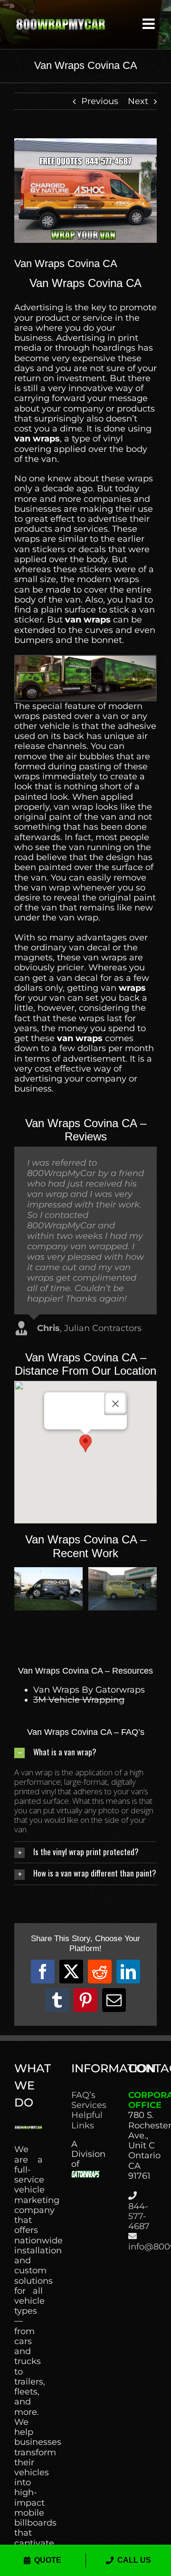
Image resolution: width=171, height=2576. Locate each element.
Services (85, 2105)
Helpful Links (85, 2120)
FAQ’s (83, 2095)
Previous (100, 101)
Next (138, 101)
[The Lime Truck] (48, 1572)
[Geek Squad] (123, 1572)
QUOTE (48, 2560)
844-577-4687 (139, 2216)
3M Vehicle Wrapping (79, 1700)
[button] (85, 1443)
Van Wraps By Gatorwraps (89, 1690)
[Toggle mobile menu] (150, 24)
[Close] (115, 1404)
